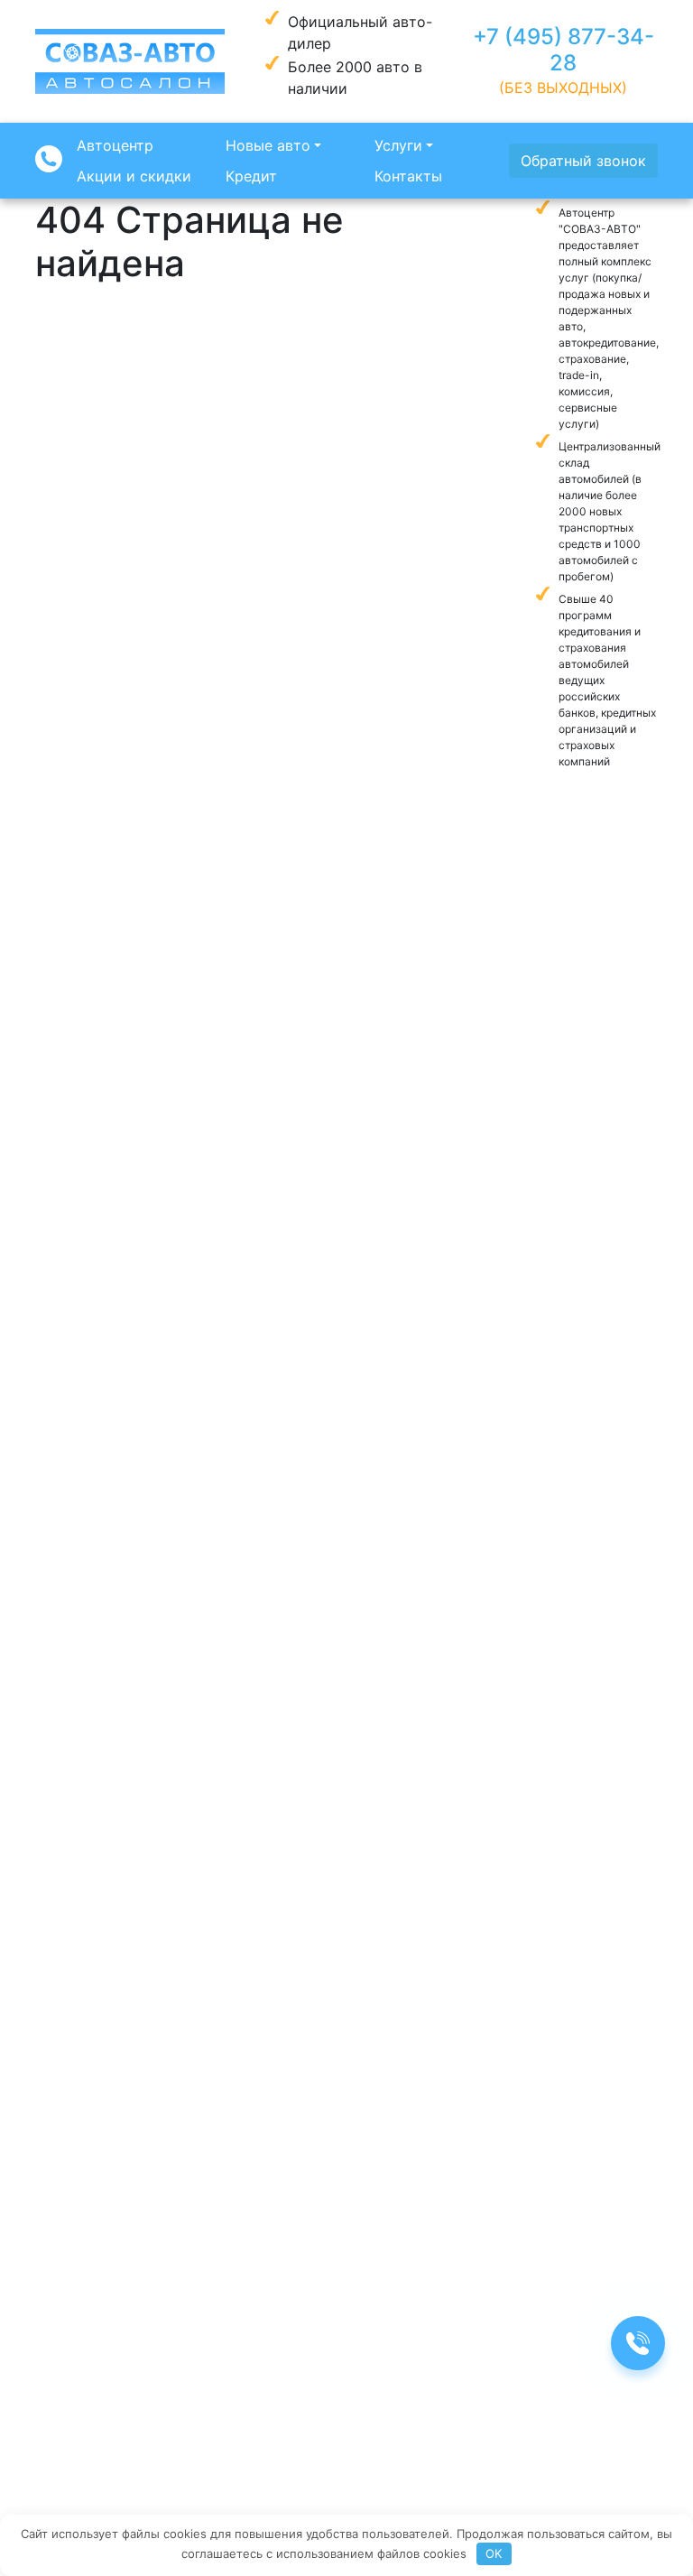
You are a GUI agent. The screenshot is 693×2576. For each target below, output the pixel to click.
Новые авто (268, 145)
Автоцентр (115, 145)
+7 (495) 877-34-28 (564, 50)
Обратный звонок (583, 161)
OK (494, 2553)
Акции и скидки (134, 176)
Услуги (398, 145)
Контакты (408, 176)
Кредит (251, 176)
